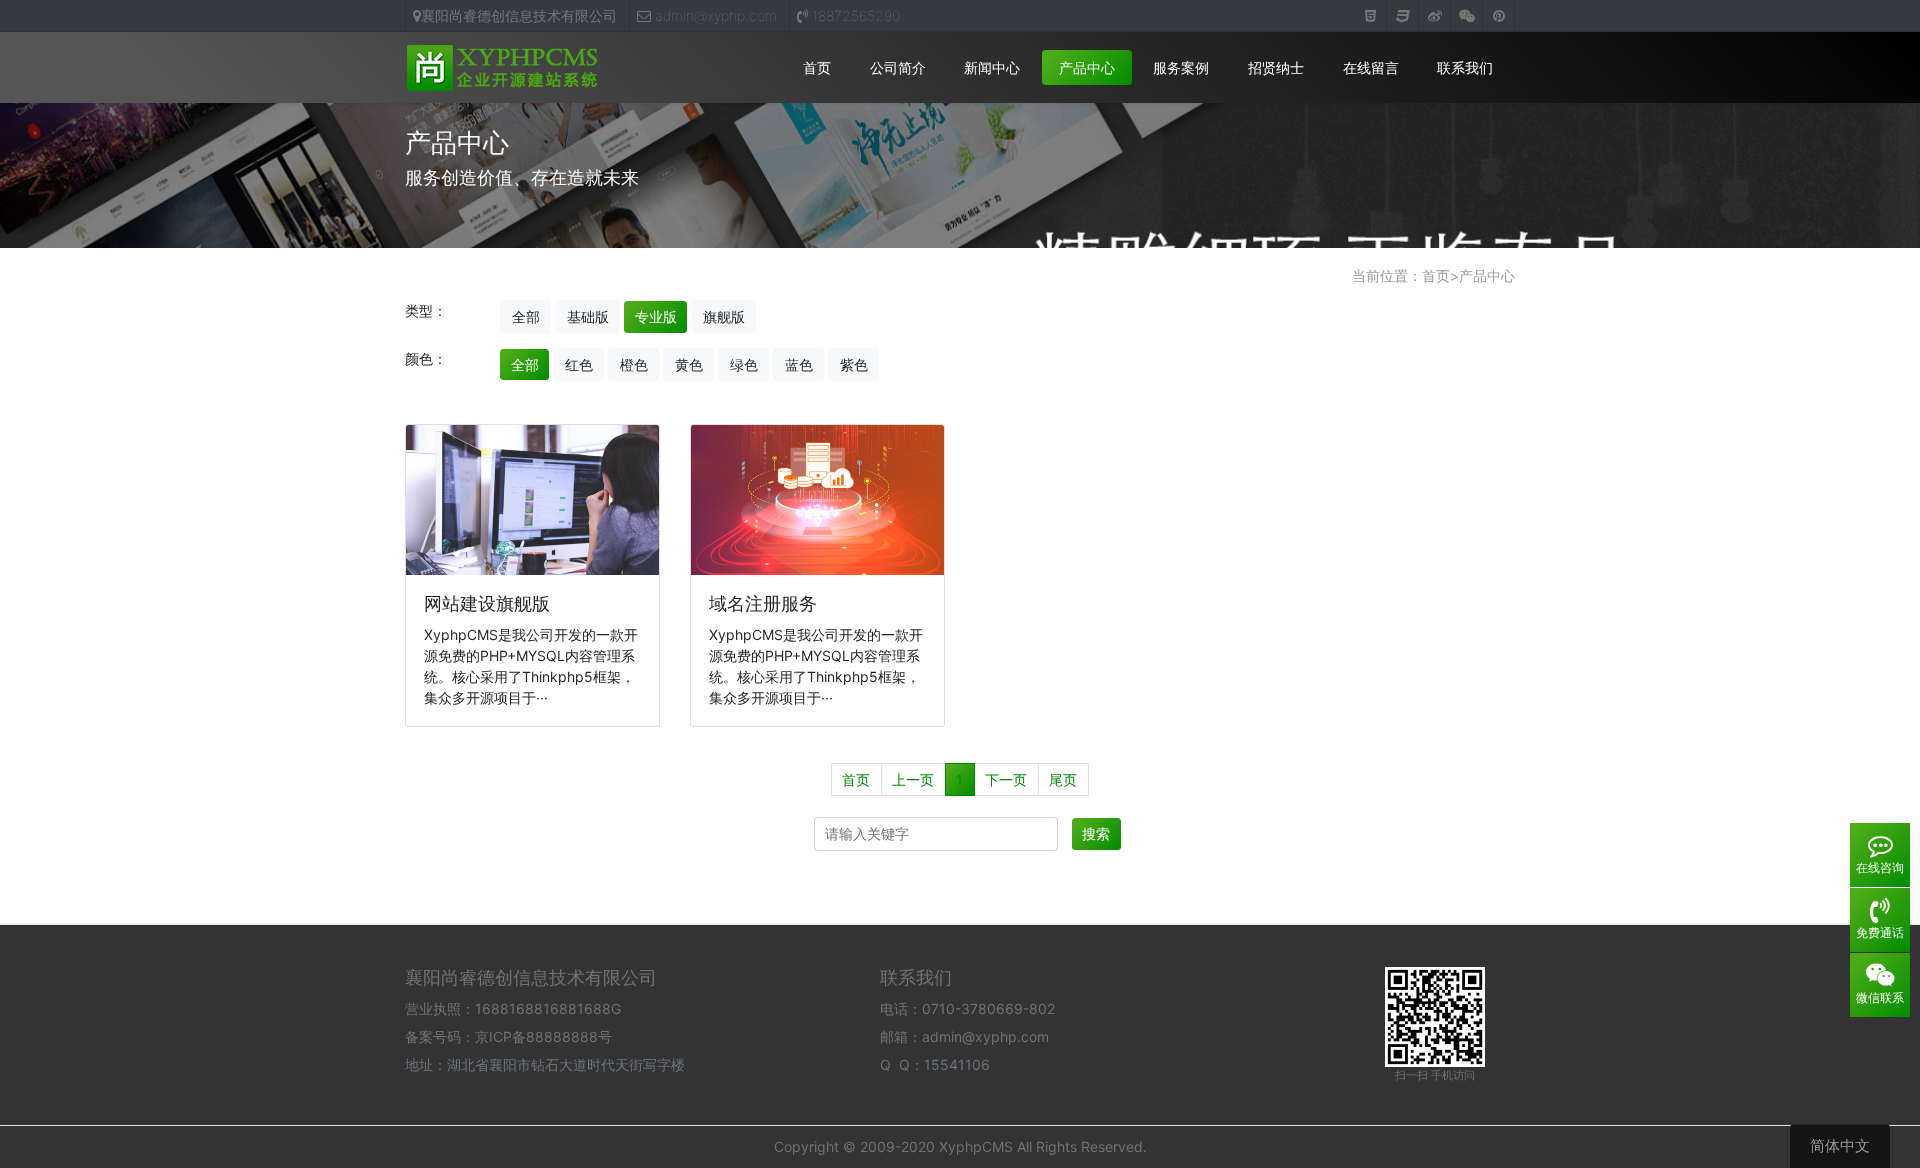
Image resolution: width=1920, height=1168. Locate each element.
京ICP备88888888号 (543, 1036)
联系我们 (1465, 67)
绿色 (744, 364)
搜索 (1096, 833)
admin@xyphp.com (714, 15)
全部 (526, 316)
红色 (579, 364)
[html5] (1371, 16)
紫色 (854, 364)
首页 (817, 67)
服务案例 (1181, 67)
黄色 (689, 364)
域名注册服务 (763, 603)
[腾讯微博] (1499, 16)
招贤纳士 (1276, 67)
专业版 (656, 316)
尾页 (1063, 779)
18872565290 (854, 15)
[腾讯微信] (1467, 16)
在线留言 (1371, 67)
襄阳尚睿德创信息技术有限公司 (519, 15)
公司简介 (898, 67)
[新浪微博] (1435, 16)
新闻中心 (992, 67)
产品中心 (1087, 67)
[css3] (1403, 16)
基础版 (588, 316)
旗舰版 (724, 316)
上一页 (913, 779)
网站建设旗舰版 (487, 603)
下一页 (1006, 779)
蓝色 (799, 364)
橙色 (634, 364)
